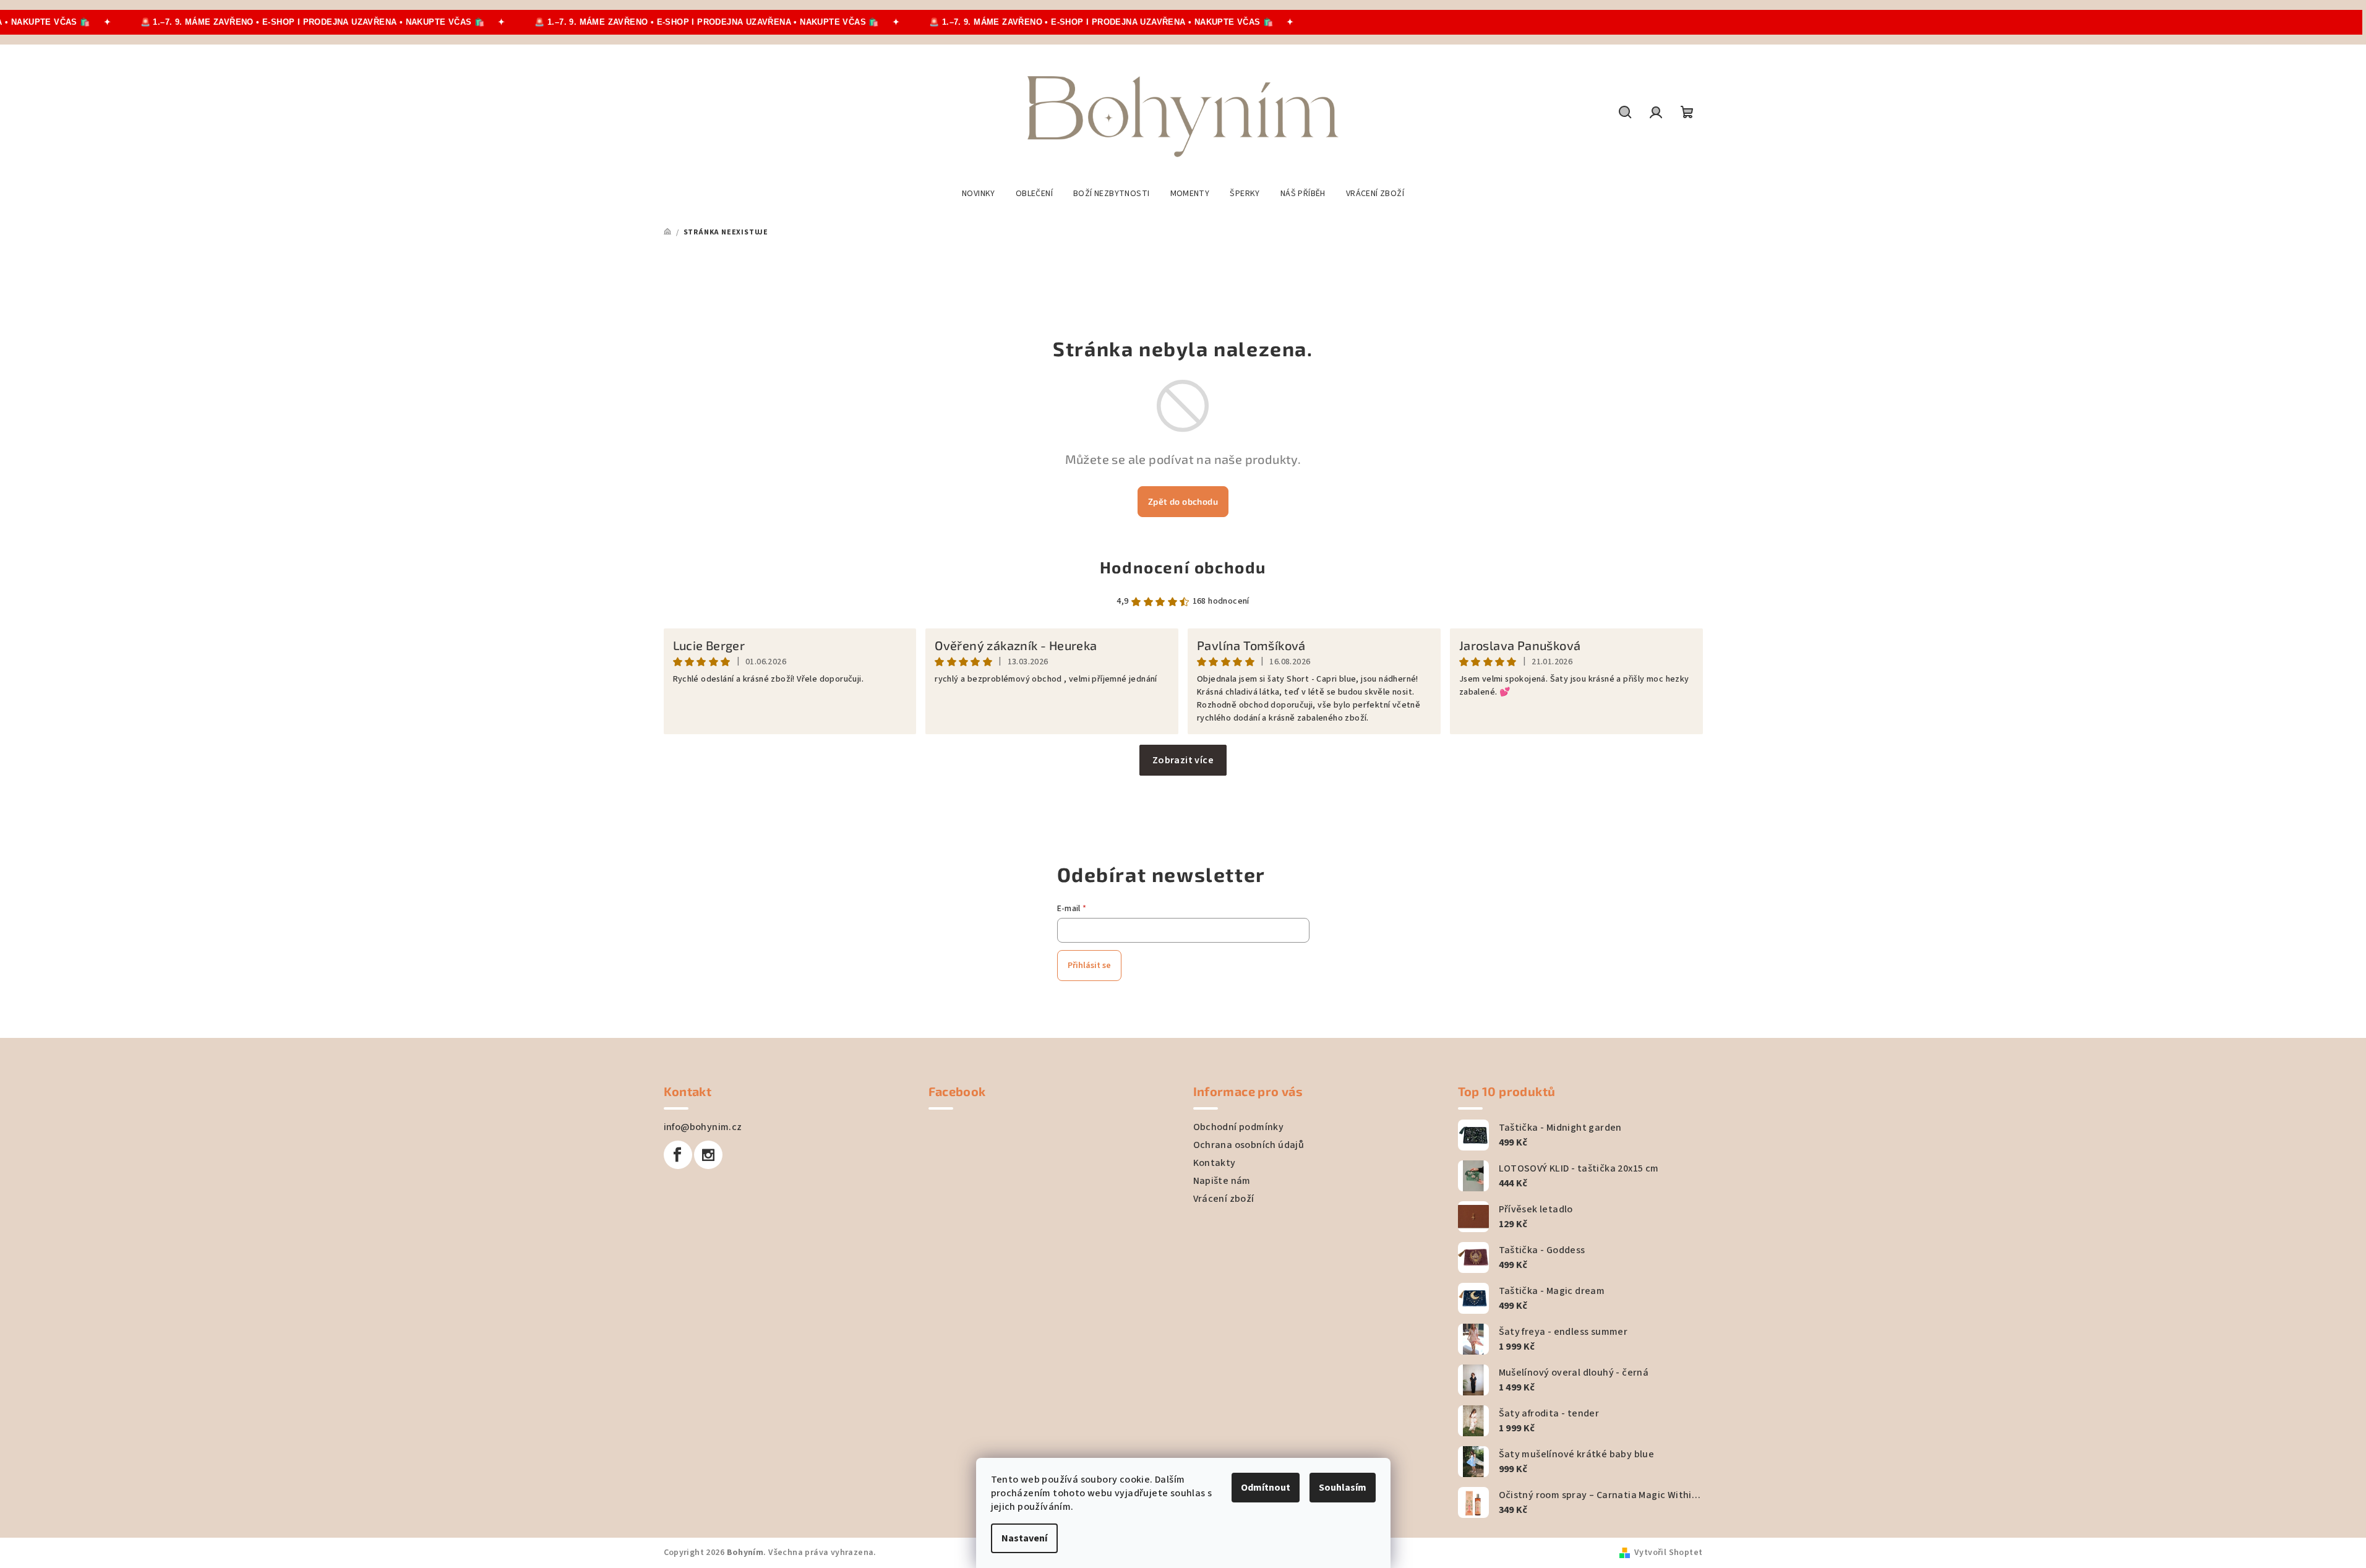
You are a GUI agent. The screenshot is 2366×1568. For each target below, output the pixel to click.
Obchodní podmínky (1239, 1127)
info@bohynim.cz (703, 1127)
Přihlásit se (1089, 966)
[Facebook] (678, 1155)
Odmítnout (1266, 1488)
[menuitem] (979, 194)
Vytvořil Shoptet (1668, 1553)
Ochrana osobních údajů (1249, 1145)
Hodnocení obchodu (1183, 567)
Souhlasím (1343, 1488)
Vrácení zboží (1224, 1199)
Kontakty (1215, 1163)
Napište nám (1222, 1181)
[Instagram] (708, 1155)
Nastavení (1024, 1538)
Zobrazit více (1183, 760)
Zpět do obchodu (1183, 501)
